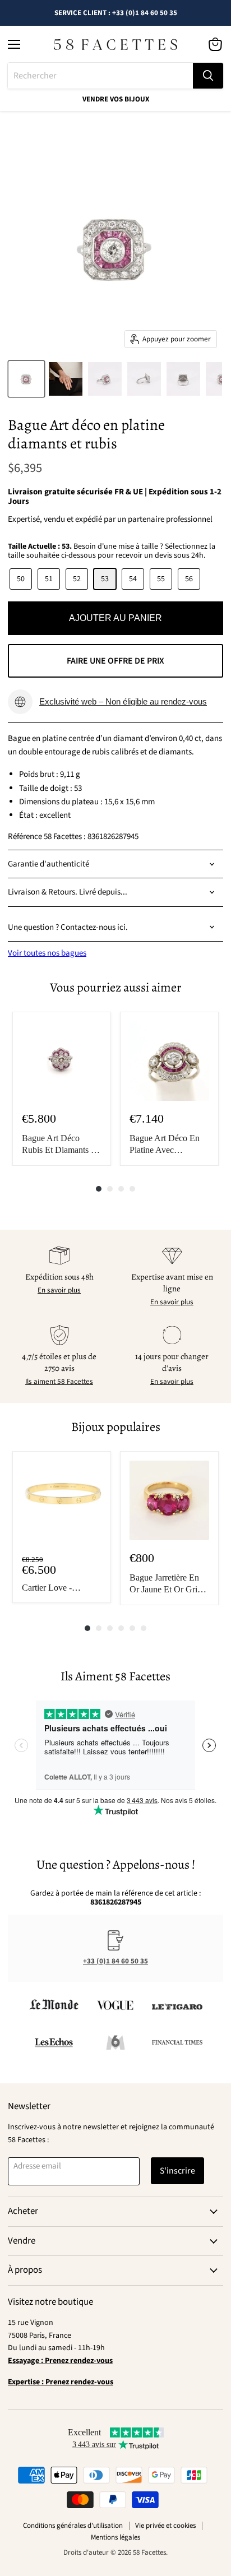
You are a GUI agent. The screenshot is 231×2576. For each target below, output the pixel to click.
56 (189, 579)
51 (49, 579)
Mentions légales (115, 2537)
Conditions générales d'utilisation (73, 2526)
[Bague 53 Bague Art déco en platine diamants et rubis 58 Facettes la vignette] (26, 379)
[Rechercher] (208, 76)
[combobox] (100, 76)
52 (77, 579)
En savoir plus (59, 1290)
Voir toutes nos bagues (47, 953)
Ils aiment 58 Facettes (59, 1382)
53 (105, 579)
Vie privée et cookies (165, 2526)
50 (21, 579)
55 (161, 579)
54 (133, 579)
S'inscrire (177, 2171)
